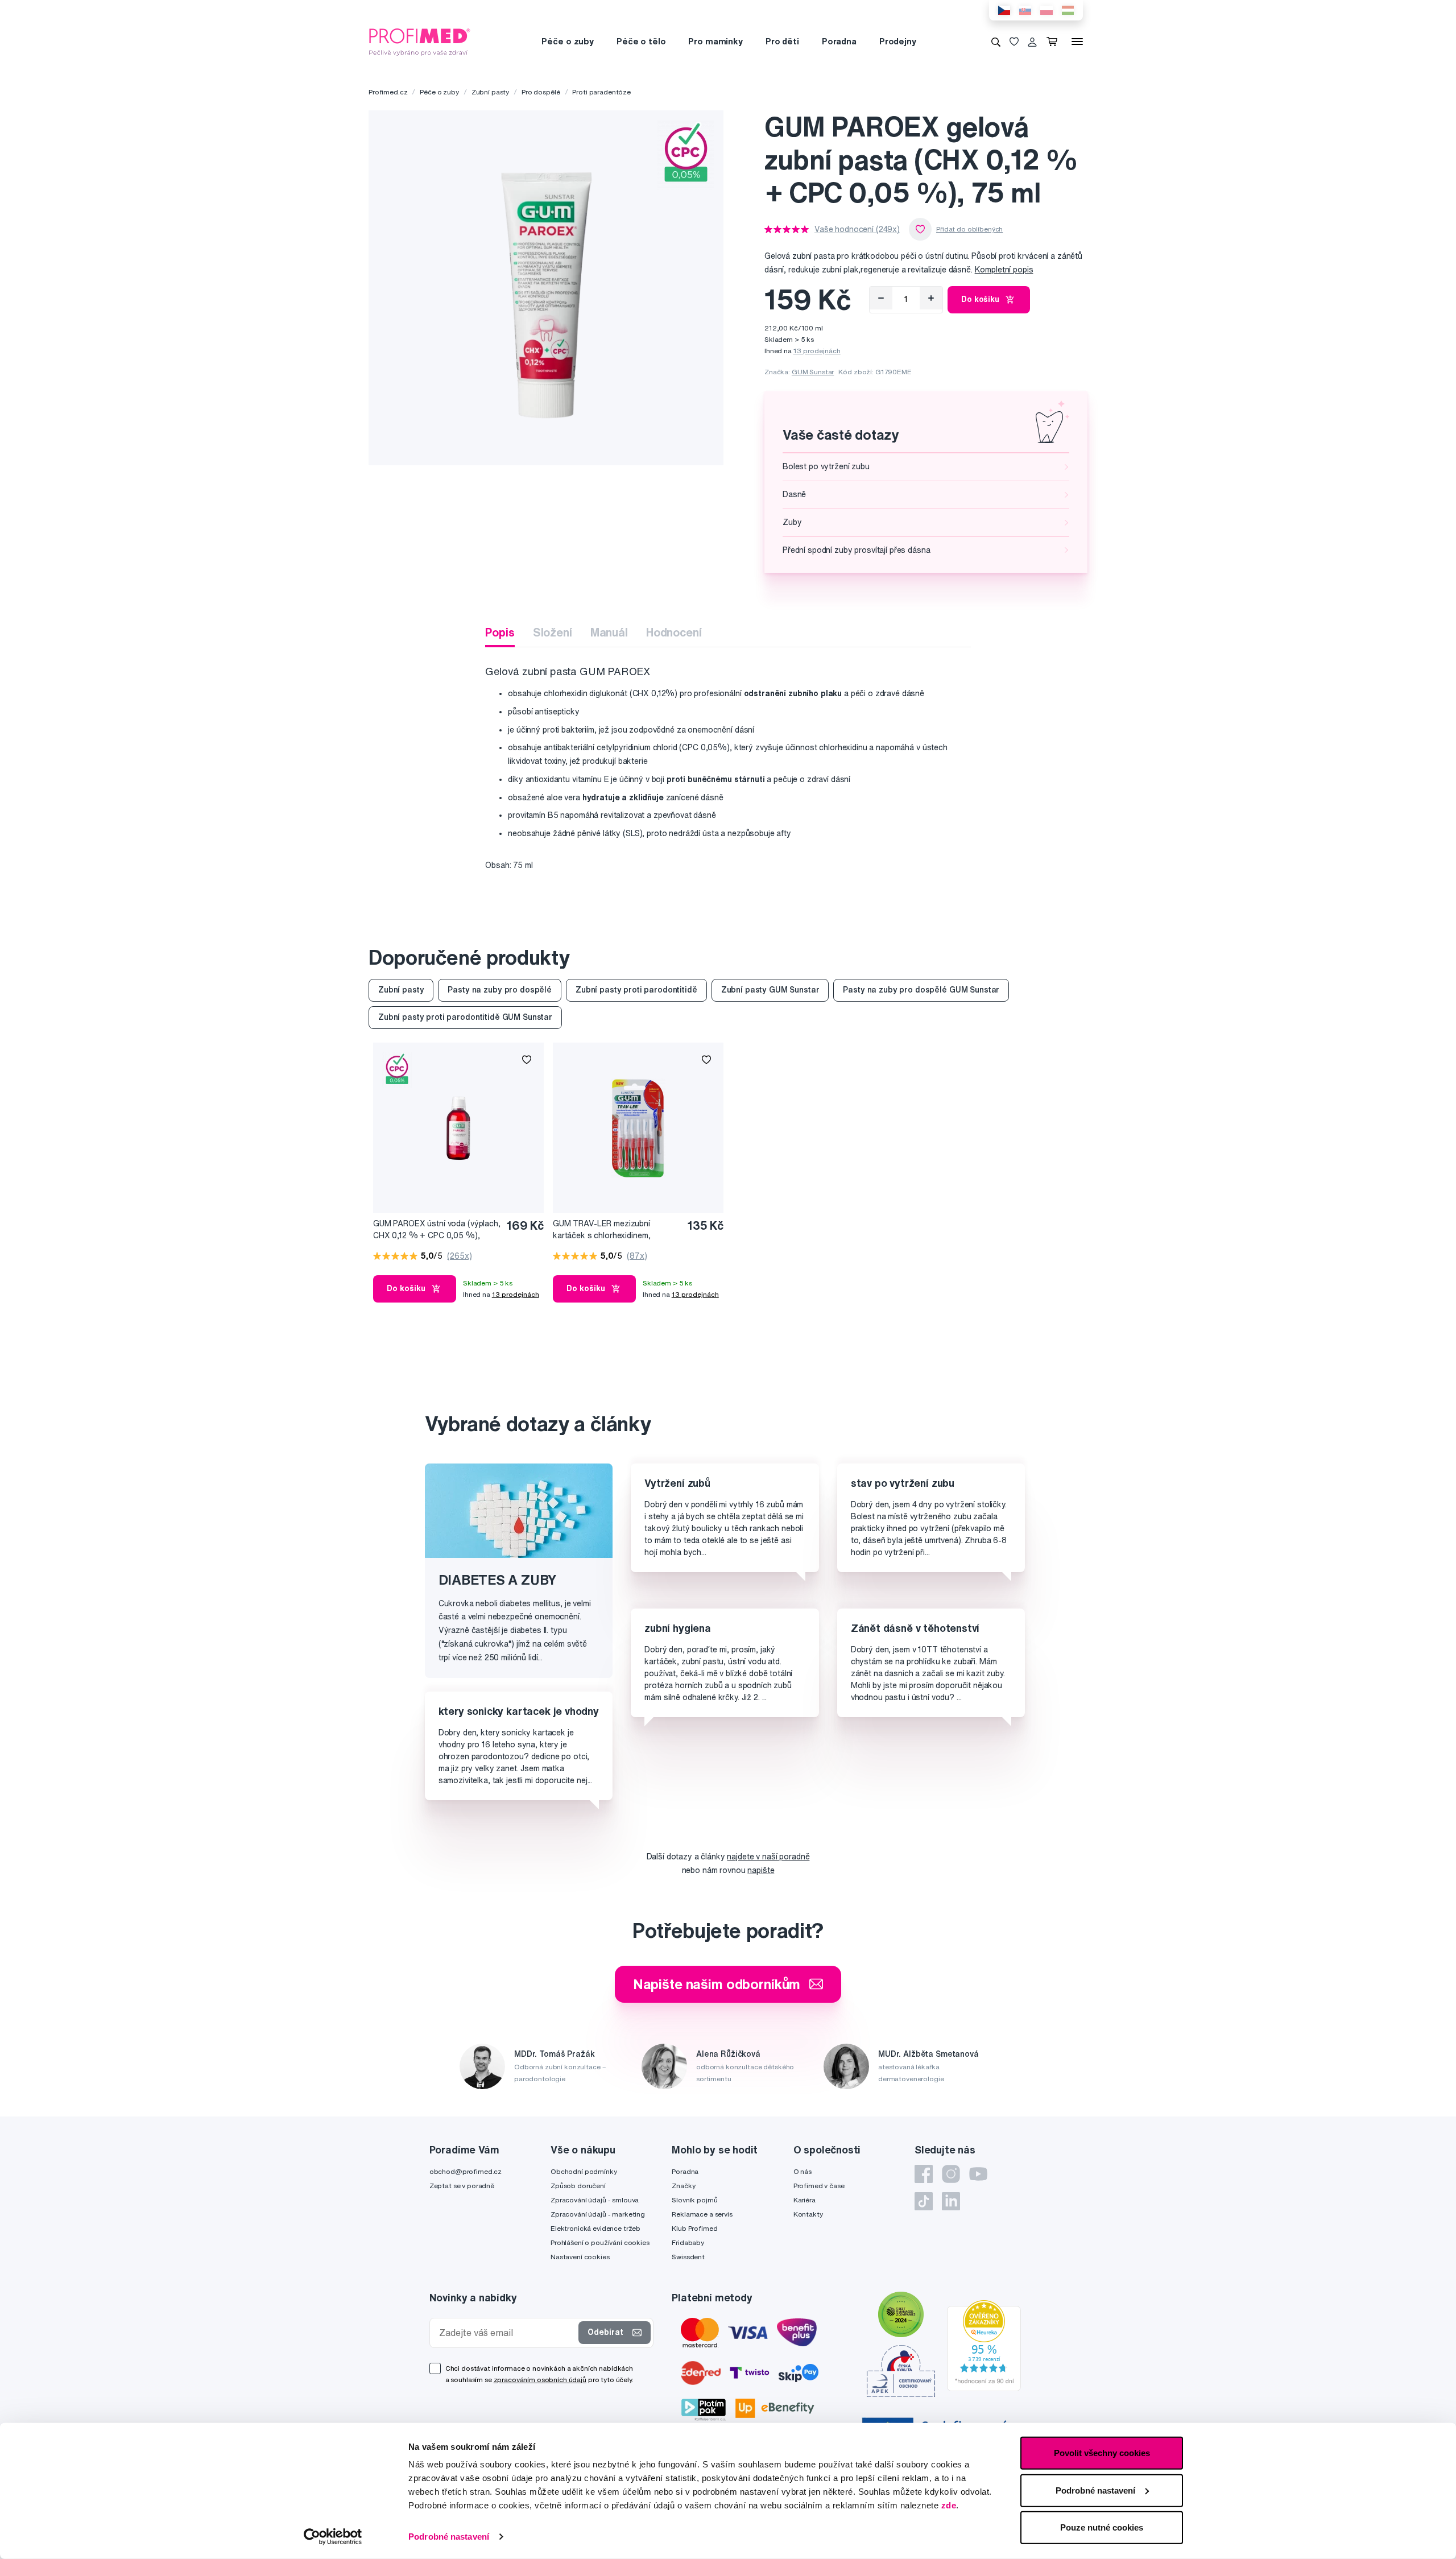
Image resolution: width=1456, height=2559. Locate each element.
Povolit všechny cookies (1102, 2453)
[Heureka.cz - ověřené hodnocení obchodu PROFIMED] (984, 2345)
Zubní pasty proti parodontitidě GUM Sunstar (465, 1017)
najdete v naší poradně (768, 1857)
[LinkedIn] (951, 2201)
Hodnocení (674, 632)
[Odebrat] (881, 298)
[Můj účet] (1032, 42)
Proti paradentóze (601, 92)
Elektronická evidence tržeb (595, 2228)
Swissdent (688, 2257)
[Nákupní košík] (1054, 42)
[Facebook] (924, 2174)
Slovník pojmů (694, 2200)
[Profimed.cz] (420, 41)
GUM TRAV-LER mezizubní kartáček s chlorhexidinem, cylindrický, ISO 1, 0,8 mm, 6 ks (609, 1230)
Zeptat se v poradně (462, 2186)
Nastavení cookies (580, 2257)
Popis (500, 632)
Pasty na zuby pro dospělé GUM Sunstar (921, 990)
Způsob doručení (578, 2186)
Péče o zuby (567, 41)
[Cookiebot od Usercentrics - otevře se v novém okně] (333, 2537)
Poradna (839, 41)
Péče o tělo (641, 41)
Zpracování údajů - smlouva (595, 2200)
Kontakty (808, 2214)
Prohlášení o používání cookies (600, 2242)
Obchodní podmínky (584, 2171)
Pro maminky (715, 41)
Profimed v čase (819, 2186)
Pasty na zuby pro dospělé (500, 990)
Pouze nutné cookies (1102, 2527)
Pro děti (782, 41)
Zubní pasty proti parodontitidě (636, 990)
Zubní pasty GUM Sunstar (770, 990)
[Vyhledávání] (996, 42)
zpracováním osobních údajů (540, 2380)
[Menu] (1077, 42)
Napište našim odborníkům (717, 1984)
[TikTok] (924, 2201)
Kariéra (804, 2200)
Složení (553, 632)
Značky (683, 2186)
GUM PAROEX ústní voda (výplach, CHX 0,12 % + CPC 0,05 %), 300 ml (437, 1230)
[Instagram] (951, 2174)
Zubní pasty (490, 92)
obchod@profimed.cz (466, 2171)
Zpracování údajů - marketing (598, 2214)
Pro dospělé (541, 92)
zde (949, 2505)
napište (761, 1870)
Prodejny (898, 41)
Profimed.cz (388, 92)
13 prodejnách (817, 351)
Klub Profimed (694, 2228)
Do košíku (980, 299)
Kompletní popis (1004, 270)
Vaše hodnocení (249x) (857, 229)
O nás (803, 2171)
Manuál (609, 632)
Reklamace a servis (702, 2214)
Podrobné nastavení (449, 2537)
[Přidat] (931, 298)
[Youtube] (978, 2174)
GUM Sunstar (813, 372)
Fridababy (688, 2242)
